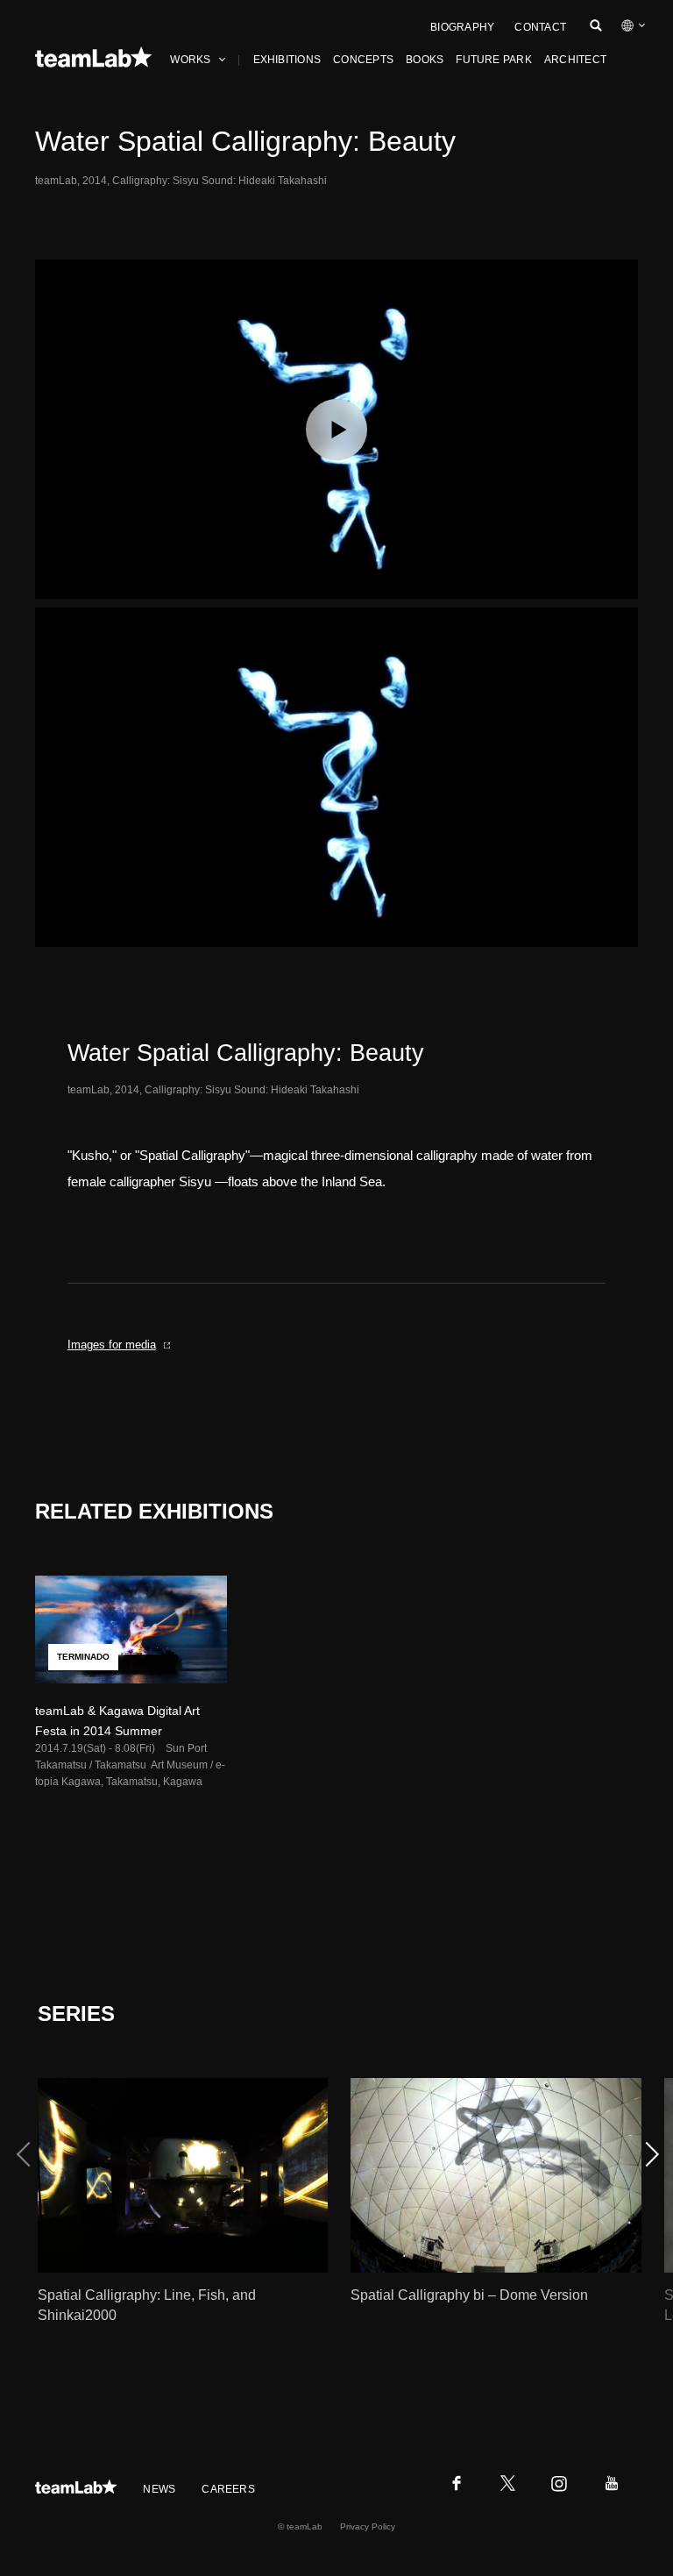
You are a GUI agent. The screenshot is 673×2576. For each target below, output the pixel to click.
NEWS (159, 2489)
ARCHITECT (575, 60)
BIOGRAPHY (462, 27)
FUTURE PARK (494, 60)
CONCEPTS (363, 60)
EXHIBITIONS (287, 60)
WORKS (190, 60)
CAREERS (228, 2489)
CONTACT (540, 27)
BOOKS (425, 60)
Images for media (112, 1345)
